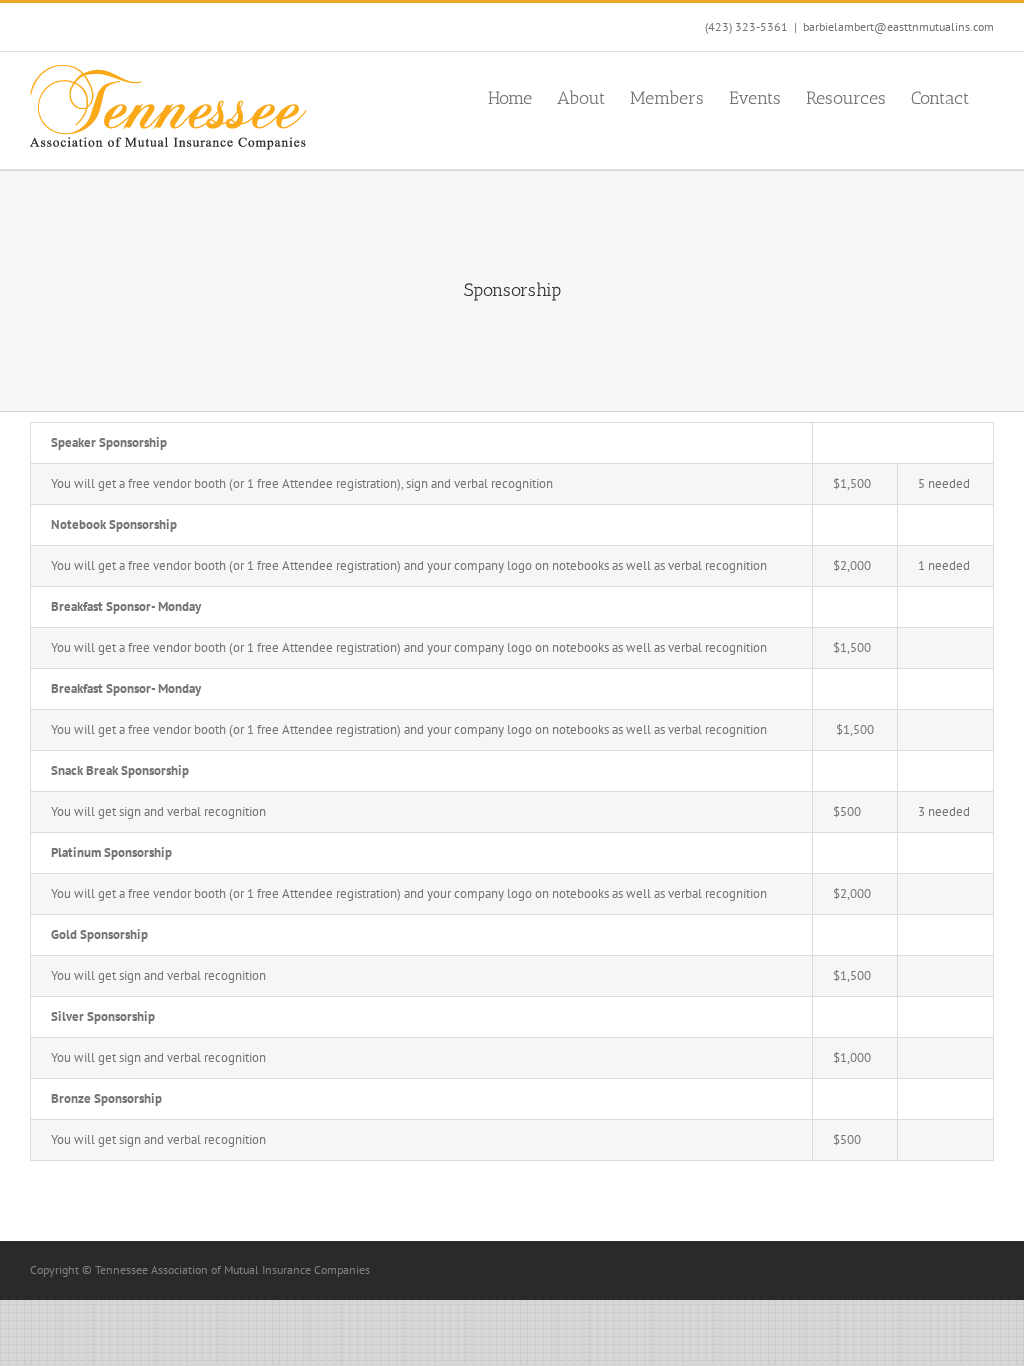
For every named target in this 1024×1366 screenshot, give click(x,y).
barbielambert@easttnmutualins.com (898, 26)
